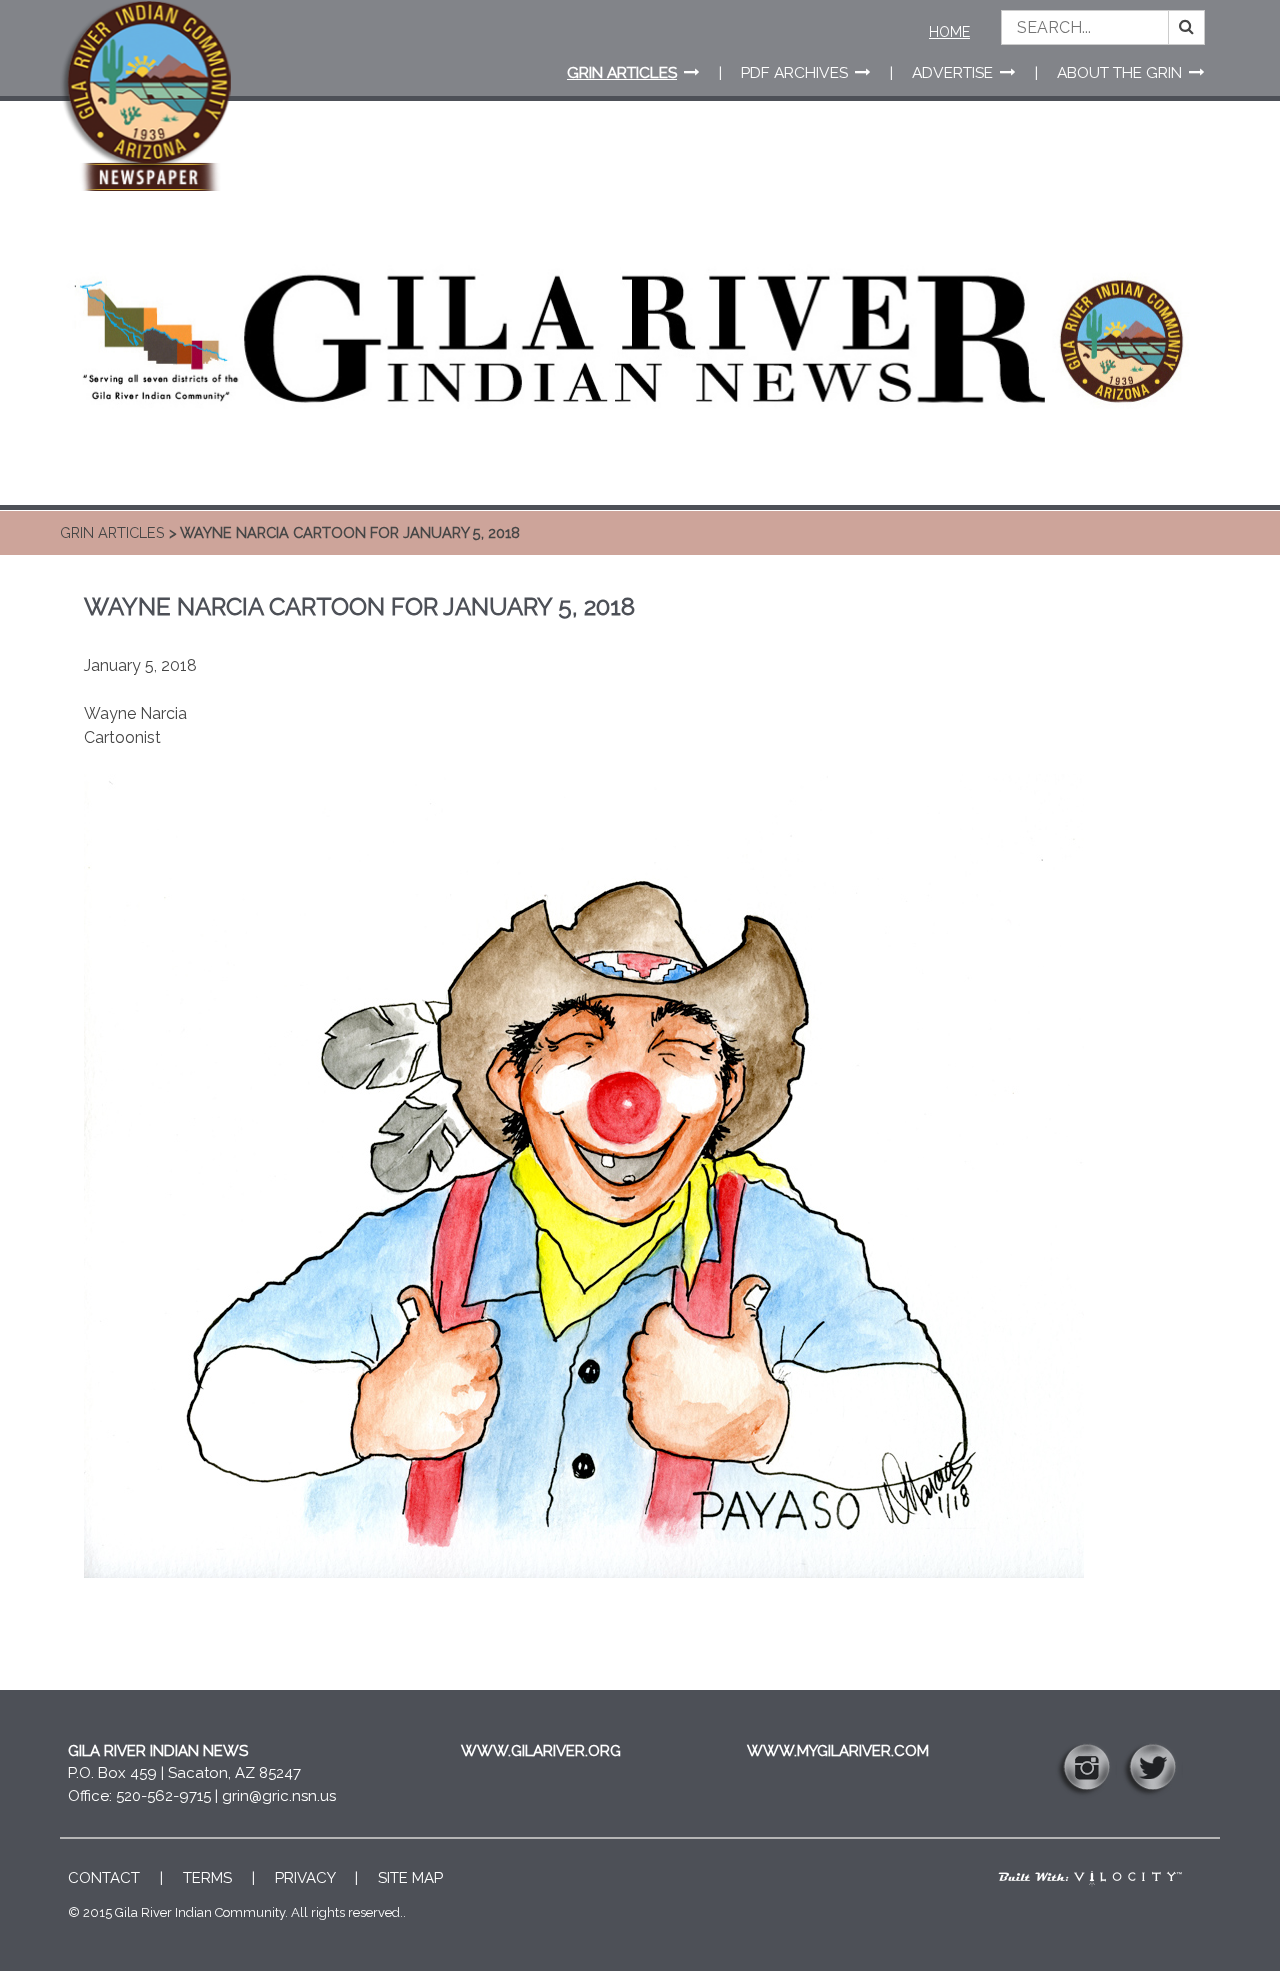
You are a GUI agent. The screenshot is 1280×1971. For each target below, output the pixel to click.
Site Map (410, 1878)
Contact (104, 1878)
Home (949, 32)
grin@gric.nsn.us (279, 1796)
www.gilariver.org (541, 1751)
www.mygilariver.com (838, 1751)
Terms (207, 1878)
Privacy (305, 1878)
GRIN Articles (112, 532)
